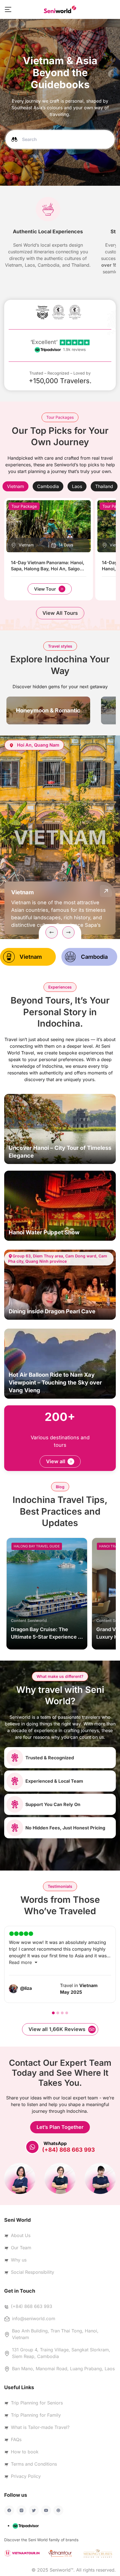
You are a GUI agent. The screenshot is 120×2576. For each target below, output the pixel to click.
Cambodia (48, 486)
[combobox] (60, 139)
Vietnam (15, 486)
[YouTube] (46, 2510)
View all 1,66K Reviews (57, 2029)
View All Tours (60, 613)
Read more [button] (21, 1962)
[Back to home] (60, 9)
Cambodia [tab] (94, 957)
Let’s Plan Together (60, 2127)
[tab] (15, 486)
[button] (8, 9)
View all (56, 1461)
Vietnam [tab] (31, 957)
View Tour (45, 589)
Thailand (104, 486)
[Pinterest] (58, 2510)
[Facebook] (9, 2510)
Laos (77, 486)
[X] (34, 2510)
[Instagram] (21, 2510)
